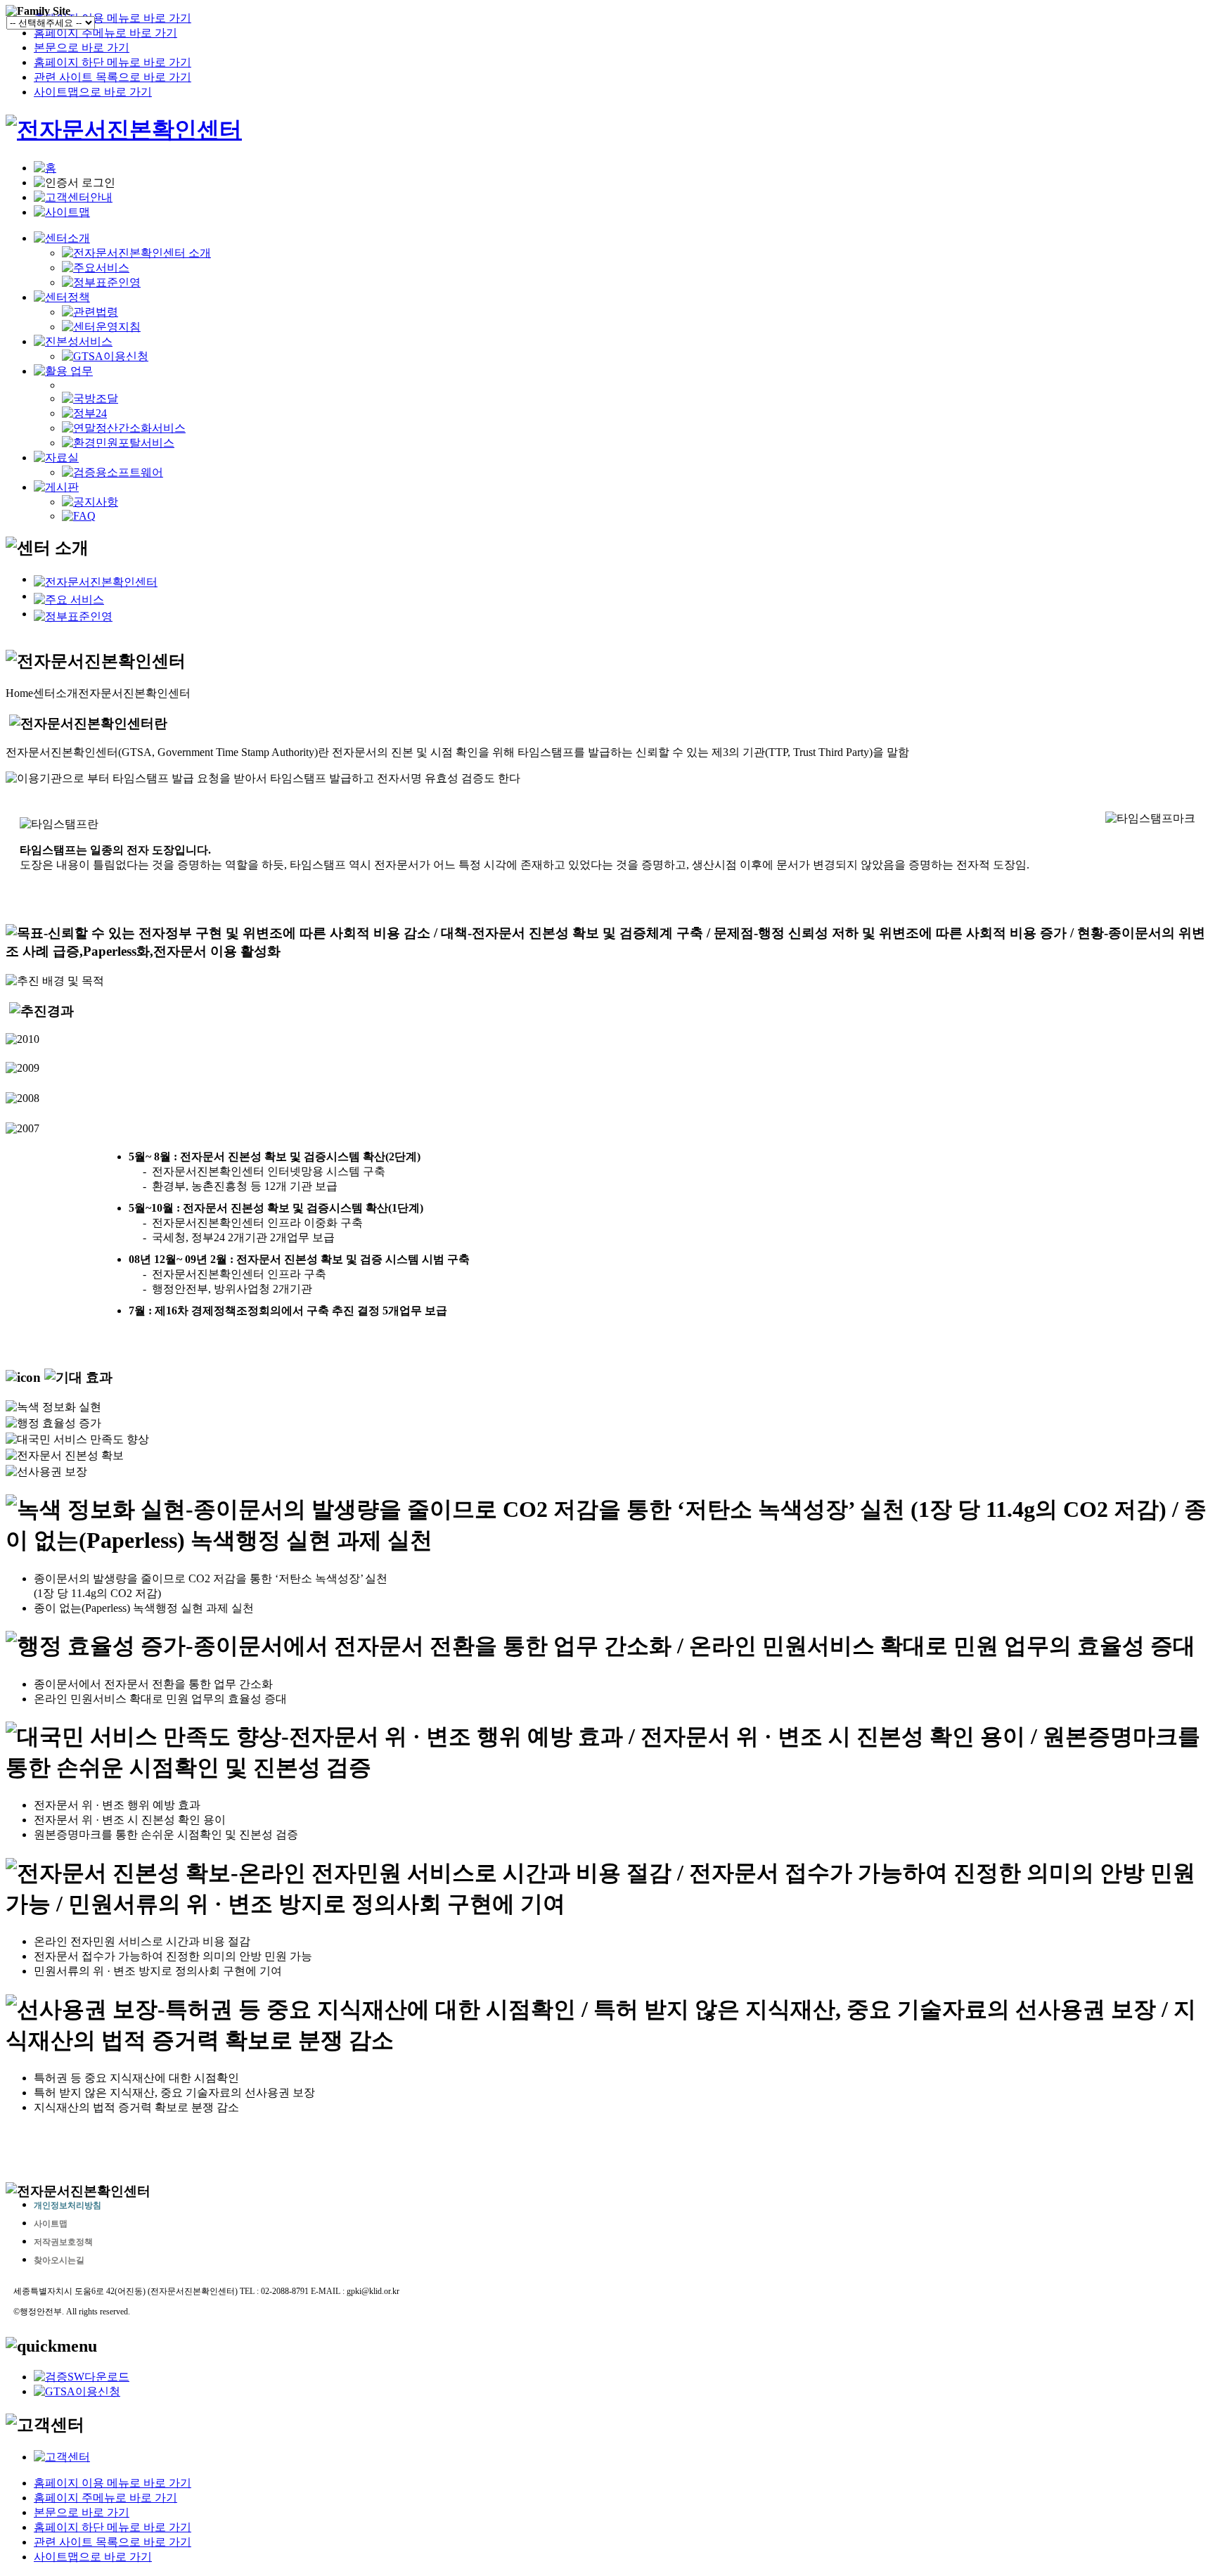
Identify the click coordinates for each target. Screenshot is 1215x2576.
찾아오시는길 (59, 2260)
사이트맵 (51, 2224)
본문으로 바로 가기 (82, 47)
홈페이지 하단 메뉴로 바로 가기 (112, 62)
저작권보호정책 (63, 2242)
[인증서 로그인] (75, 183)
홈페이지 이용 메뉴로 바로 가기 (112, 18)
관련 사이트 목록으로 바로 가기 (112, 77)
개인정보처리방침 (67, 2205)
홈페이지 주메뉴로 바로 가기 (105, 33)
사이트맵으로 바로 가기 (93, 92)
